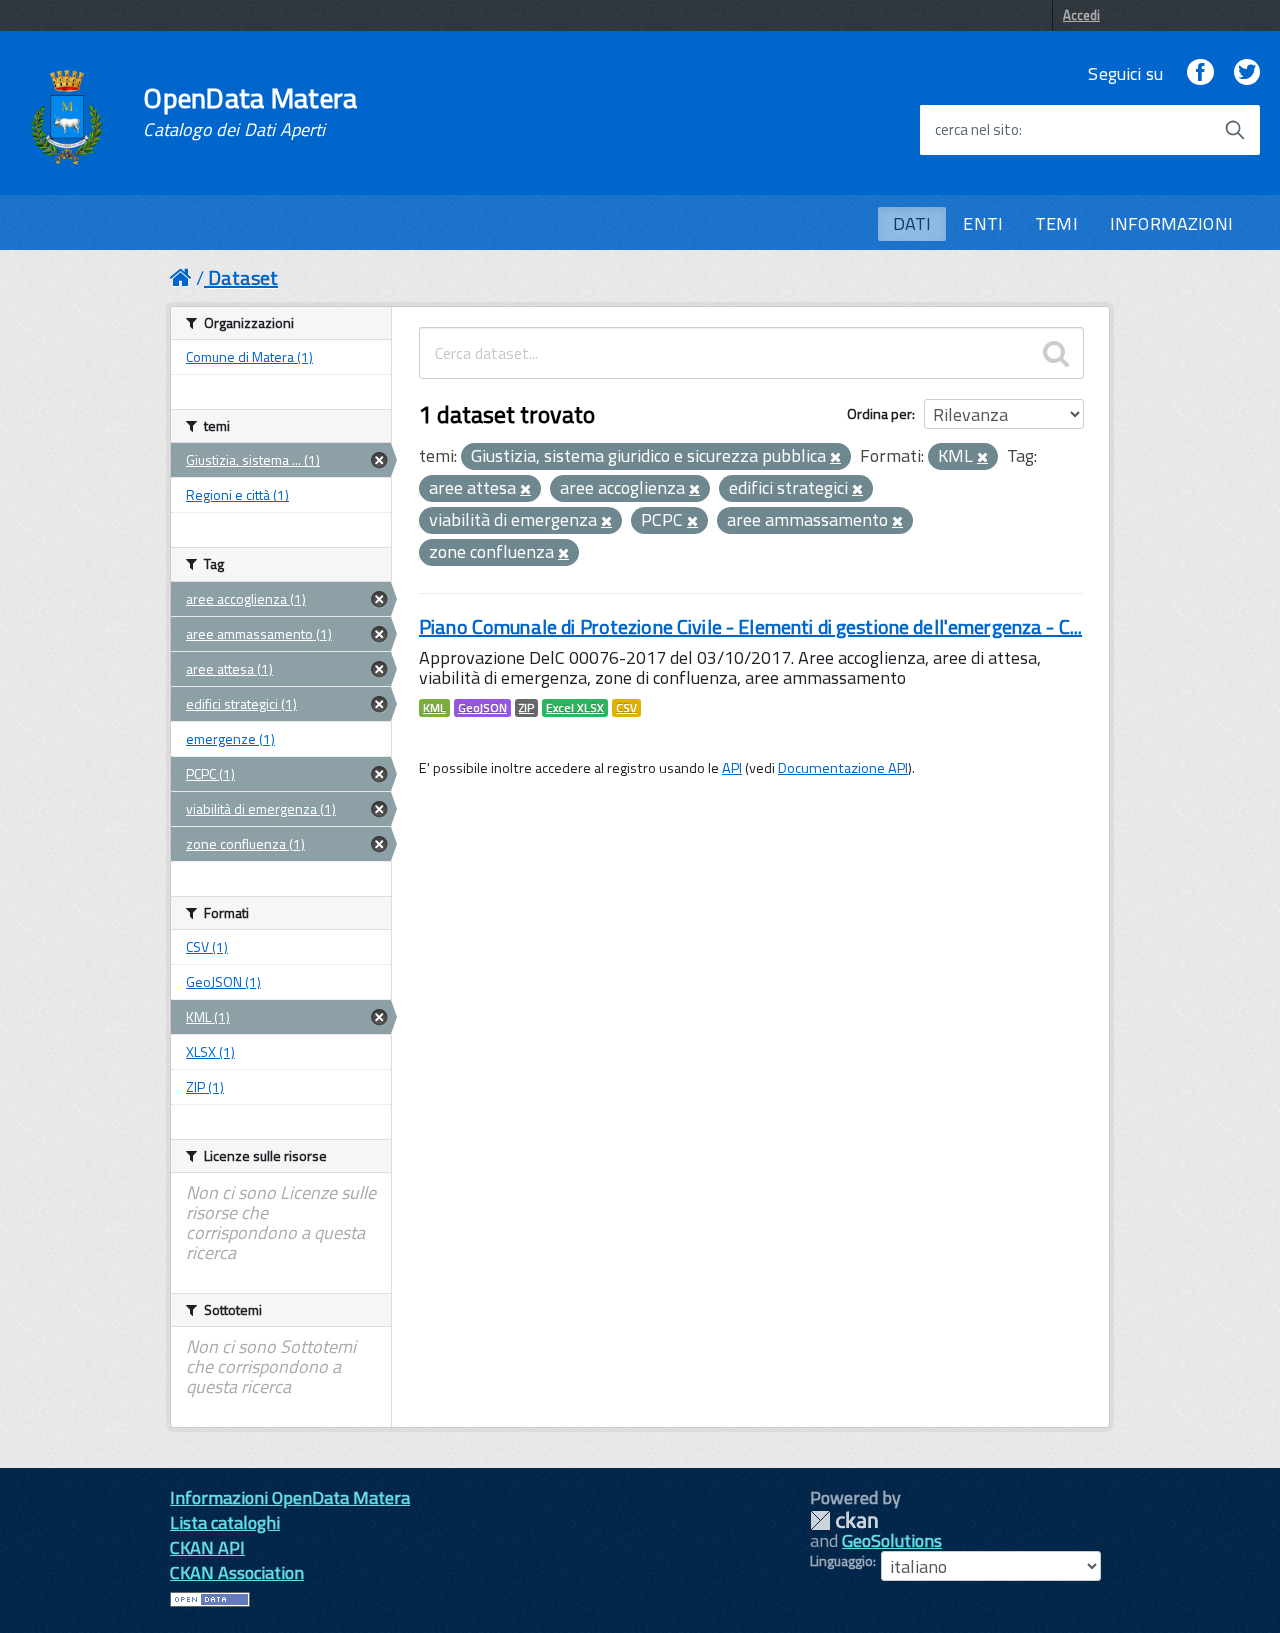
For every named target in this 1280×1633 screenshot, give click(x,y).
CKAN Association (237, 1572)
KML (434, 708)
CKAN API (207, 1547)
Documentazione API (843, 768)
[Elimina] (835, 458)
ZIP (526, 708)
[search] (1056, 353)
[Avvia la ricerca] (1235, 130)
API (732, 768)
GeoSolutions (892, 1540)
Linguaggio (841, 1561)
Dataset (243, 277)
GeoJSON (482, 708)
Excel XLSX (575, 708)
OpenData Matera (250, 112)
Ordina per (879, 413)
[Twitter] (1247, 73)
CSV (626, 708)
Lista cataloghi (225, 1522)
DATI (912, 223)
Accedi (1081, 15)
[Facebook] (1200, 73)
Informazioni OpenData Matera (290, 1497)
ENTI (983, 223)
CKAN (844, 1520)
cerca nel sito (977, 130)
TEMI (1056, 223)
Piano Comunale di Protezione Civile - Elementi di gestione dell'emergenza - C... (750, 626)
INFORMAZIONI (1171, 223)
